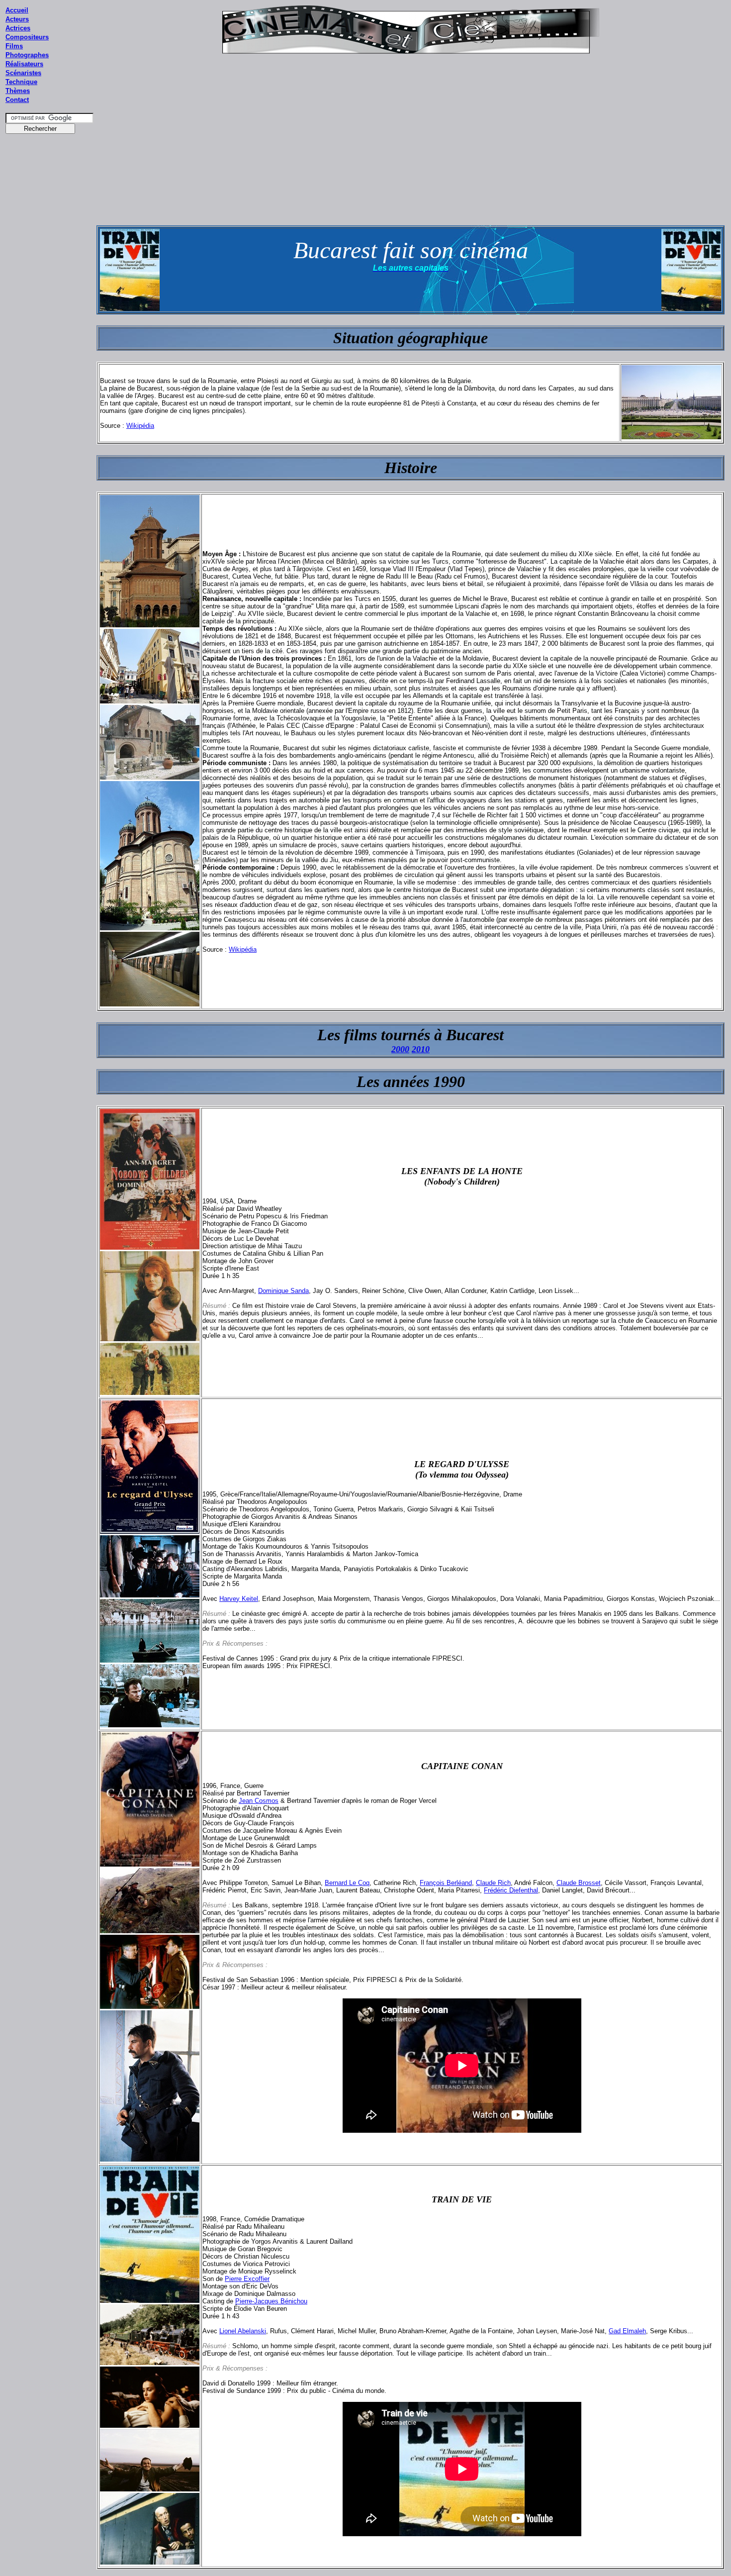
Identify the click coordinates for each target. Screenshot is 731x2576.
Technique (21, 82)
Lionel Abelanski (243, 2331)
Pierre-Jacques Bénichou (271, 2301)
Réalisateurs (24, 64)
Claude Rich (493, 1883)
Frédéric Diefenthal (511, 1890)
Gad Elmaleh (627, 2331)
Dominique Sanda (283, 1291)
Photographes (27, 55)
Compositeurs (27, 37)
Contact (17, 100)
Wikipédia (140, 426)
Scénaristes (23, 73)
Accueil (17, 10)
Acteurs (17, 19)
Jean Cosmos (259, 1801)
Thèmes (18, 91)
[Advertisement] (50, 328)
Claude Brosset (579, 1883)
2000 (400, 1049)
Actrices (18, 28)
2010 (421, 1049)
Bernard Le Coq (347, 1883)
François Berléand (446, 1883)
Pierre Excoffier (247, 2279)
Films (14, 46)
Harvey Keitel (239, 1599)
